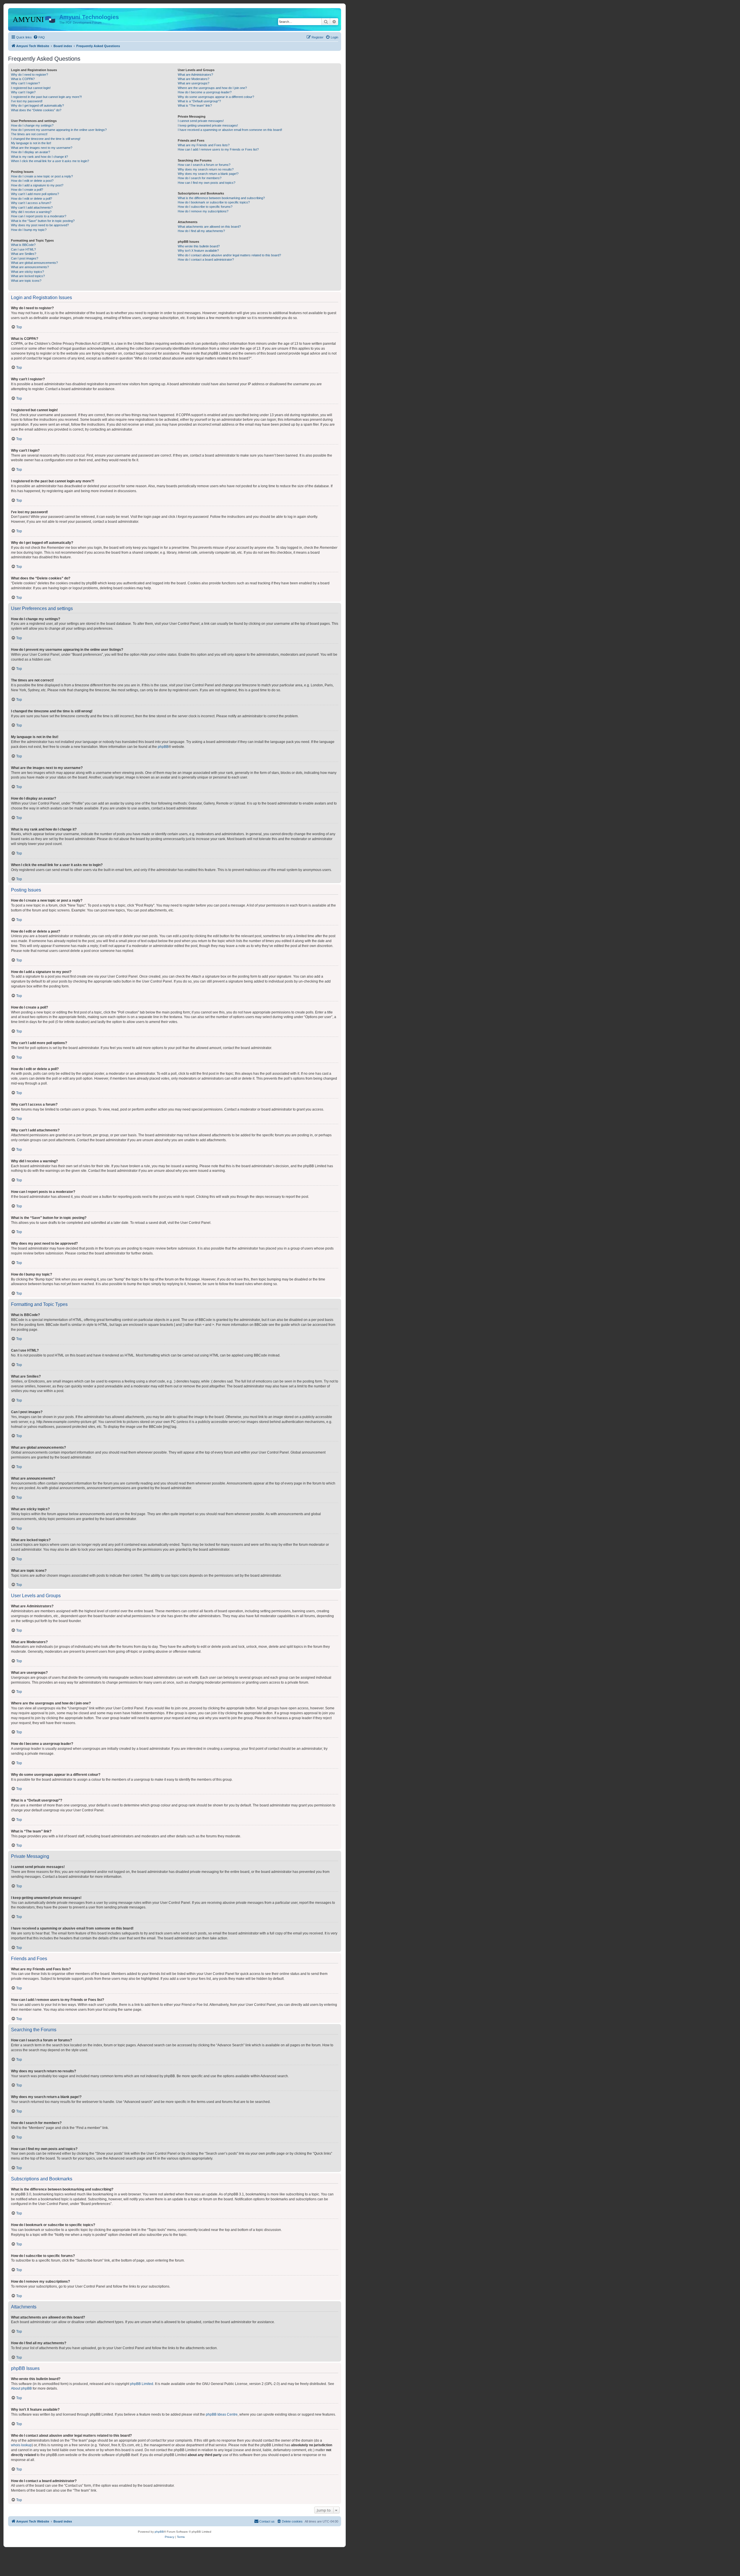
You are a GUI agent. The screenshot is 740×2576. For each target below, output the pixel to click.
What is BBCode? (23, 245)
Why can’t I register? (25, 83)
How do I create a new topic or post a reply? (42, 176)
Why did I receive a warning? (31, 212)
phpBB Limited (142, 2384)
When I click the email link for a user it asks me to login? (50, 161)
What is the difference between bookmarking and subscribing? (221, 198)
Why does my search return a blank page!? (208, 174)
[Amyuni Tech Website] (34, 19)
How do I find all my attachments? (201, 231)
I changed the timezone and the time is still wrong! (46, 139)
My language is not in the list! (31, 143)
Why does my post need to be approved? (40, 225)
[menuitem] (39, 37)
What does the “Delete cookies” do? (36, 110)
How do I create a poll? (27, 190)
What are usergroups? (194, 83)
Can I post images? (25, 258)
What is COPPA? (23, 79)
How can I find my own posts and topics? (207, 183)
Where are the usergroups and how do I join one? (212, 88)
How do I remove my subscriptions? (203, 211)
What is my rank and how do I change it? (39, 157)
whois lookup (21, 2445)
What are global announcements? (34, 263)
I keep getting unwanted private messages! (208, 125)
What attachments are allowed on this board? (209, 227)
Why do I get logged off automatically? (37, 105)
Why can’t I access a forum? (31, 203)
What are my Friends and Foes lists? (204, 145)
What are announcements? (30, 267)
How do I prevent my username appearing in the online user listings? (59, 130)
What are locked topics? (28, 276)
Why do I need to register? (29, 75)
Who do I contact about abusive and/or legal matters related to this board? (229, 255)
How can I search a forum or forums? (204, 165)
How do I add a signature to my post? (37, 185)
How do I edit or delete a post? (32, 181)
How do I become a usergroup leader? (205, 92)
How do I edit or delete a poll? (32, 199)
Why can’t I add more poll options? (35, 194)
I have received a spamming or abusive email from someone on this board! (230, 130)
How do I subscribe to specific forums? (205, 207)
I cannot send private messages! (201, 121)
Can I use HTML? (23, 249)
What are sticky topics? (27, 272)
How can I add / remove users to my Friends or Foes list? (218, 149)
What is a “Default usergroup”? (199, 101)
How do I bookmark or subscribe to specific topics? (214, 202)
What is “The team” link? (195, 105)
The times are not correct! (29, 134)
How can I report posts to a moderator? (39, 216)
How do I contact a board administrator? (206, 260)
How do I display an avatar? (30, 152)
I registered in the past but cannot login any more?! (46, 97)
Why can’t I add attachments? (32, 207)
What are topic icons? (26, 281)
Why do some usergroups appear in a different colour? (216, 97)
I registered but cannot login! (31, 88)
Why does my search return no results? (206, 169)
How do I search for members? (200, 178)
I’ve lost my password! (27, 101)
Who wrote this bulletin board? (199, 246)
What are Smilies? (24, 254)
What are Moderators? (194, 79)
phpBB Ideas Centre (222, 2414)
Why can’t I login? (23, 92)
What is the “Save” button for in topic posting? (43, 221)
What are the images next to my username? (42, 148)
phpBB (163, 747)
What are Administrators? (195, 75)
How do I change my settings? (32, 125)
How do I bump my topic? (29, 230)
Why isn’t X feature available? (198, 251)
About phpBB (21, 2388)
